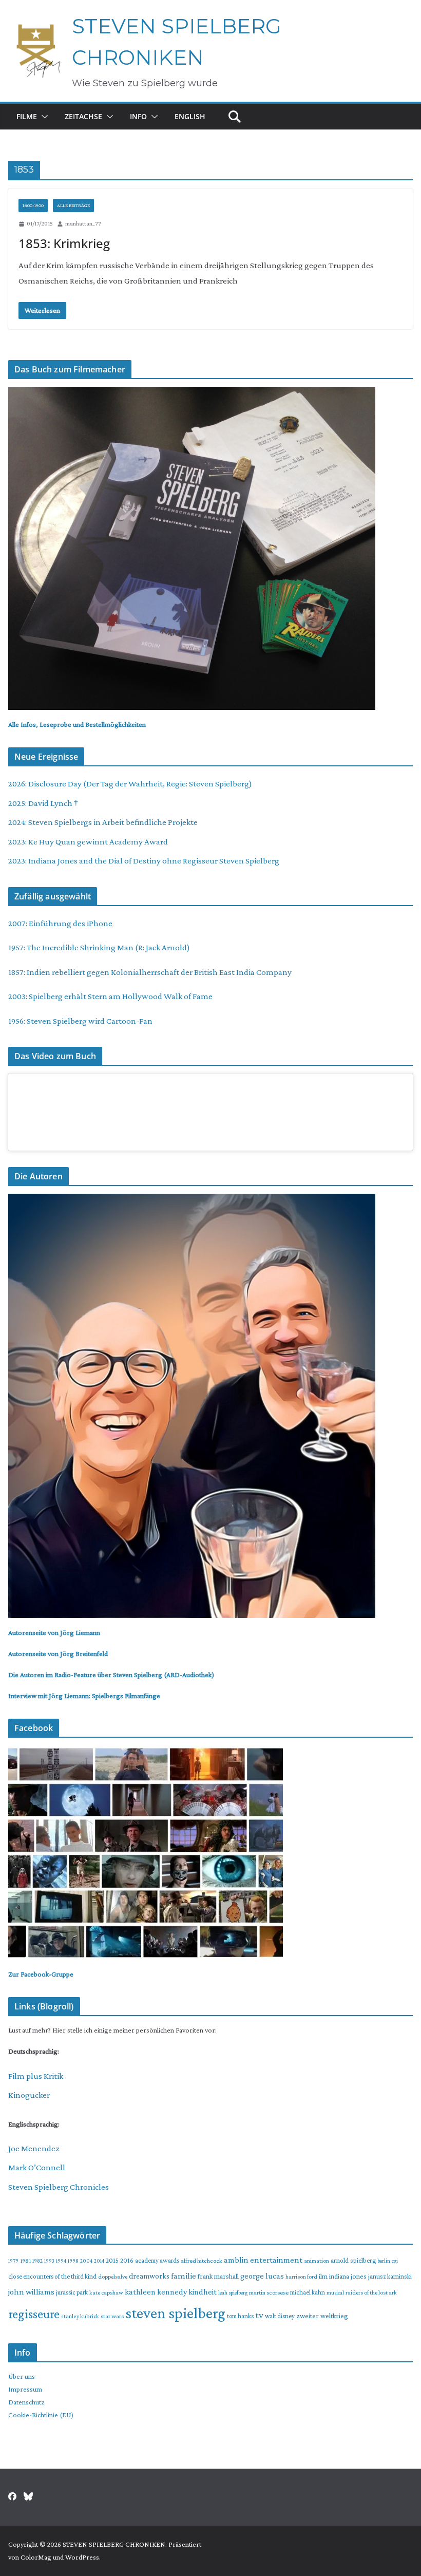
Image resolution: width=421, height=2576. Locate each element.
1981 (25, 2261)
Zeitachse (83, 116)
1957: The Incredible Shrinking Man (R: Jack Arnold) (99, 947)
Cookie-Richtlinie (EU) (41, 2415)
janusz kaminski (390, 2276)
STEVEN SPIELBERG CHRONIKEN (114, 2544)
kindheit (203, 2291)
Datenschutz (26, 2402)
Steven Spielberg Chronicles (59, 2187)
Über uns (22, 2376)
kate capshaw (106, 2292)
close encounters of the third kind (52, 2276)
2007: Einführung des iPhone (60, 923)
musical (335, 2292)
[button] (43, 117)
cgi (395, 2261)
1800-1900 (33, 205)
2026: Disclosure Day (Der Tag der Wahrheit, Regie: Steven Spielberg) (130, 784)
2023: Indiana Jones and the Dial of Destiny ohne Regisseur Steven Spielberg (144, 861)
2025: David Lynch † (43, 803)
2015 (112, 2260)
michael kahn (308, 2292)
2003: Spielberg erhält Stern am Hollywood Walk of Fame (110, 996)
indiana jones (348, 2276)
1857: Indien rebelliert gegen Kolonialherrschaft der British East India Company (150, 972)
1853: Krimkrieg (64, 243)
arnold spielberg (353, 2260)
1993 (49, 2261)
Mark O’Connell (37, 2167)
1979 (13, 2261)
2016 (127, 2260)
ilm (323, 2276)
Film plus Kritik (36, 2076)
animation (317, 2261)
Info (138, 116)
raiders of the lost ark (371, 2292)
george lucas (262, 2276)
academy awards (157, 2260)
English (190, 116)
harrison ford (301, 2277)
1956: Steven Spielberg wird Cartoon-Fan (80, 1021)
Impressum (25, 2389)
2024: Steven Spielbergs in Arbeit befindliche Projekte (103, 822)
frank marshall (218, 2276)
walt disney (280, 2316)
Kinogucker (29, 2095)
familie (184, 2276)
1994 (61, 2261)
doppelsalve (113, 2277)
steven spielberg (175, 2313)
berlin (384, 2261)
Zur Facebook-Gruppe (41, 1974)
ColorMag (36, 2557)
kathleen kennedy (156, 2292)
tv (259, 2315)
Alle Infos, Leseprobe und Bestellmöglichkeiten (77, 724)
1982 (37, 2261)
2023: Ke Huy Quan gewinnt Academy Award (88, 842)
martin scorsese (269, 2292)
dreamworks (149, 2276)
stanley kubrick (80, 2316)
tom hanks (240, 2316)
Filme (27, 116)
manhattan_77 (83, 223)
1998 (73, 2261)
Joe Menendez (34, 2148)
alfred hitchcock (202, 2261)
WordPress (82, 2557)
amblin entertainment (263, 2260)
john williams (31, 2292)
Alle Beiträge (73, 205)
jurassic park (72, 2292)
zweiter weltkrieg (322, 2316)
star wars (112, 2316)
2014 (99, 2261)
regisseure (34, 2314)
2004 (86, 2261)
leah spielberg (233, 2292)
